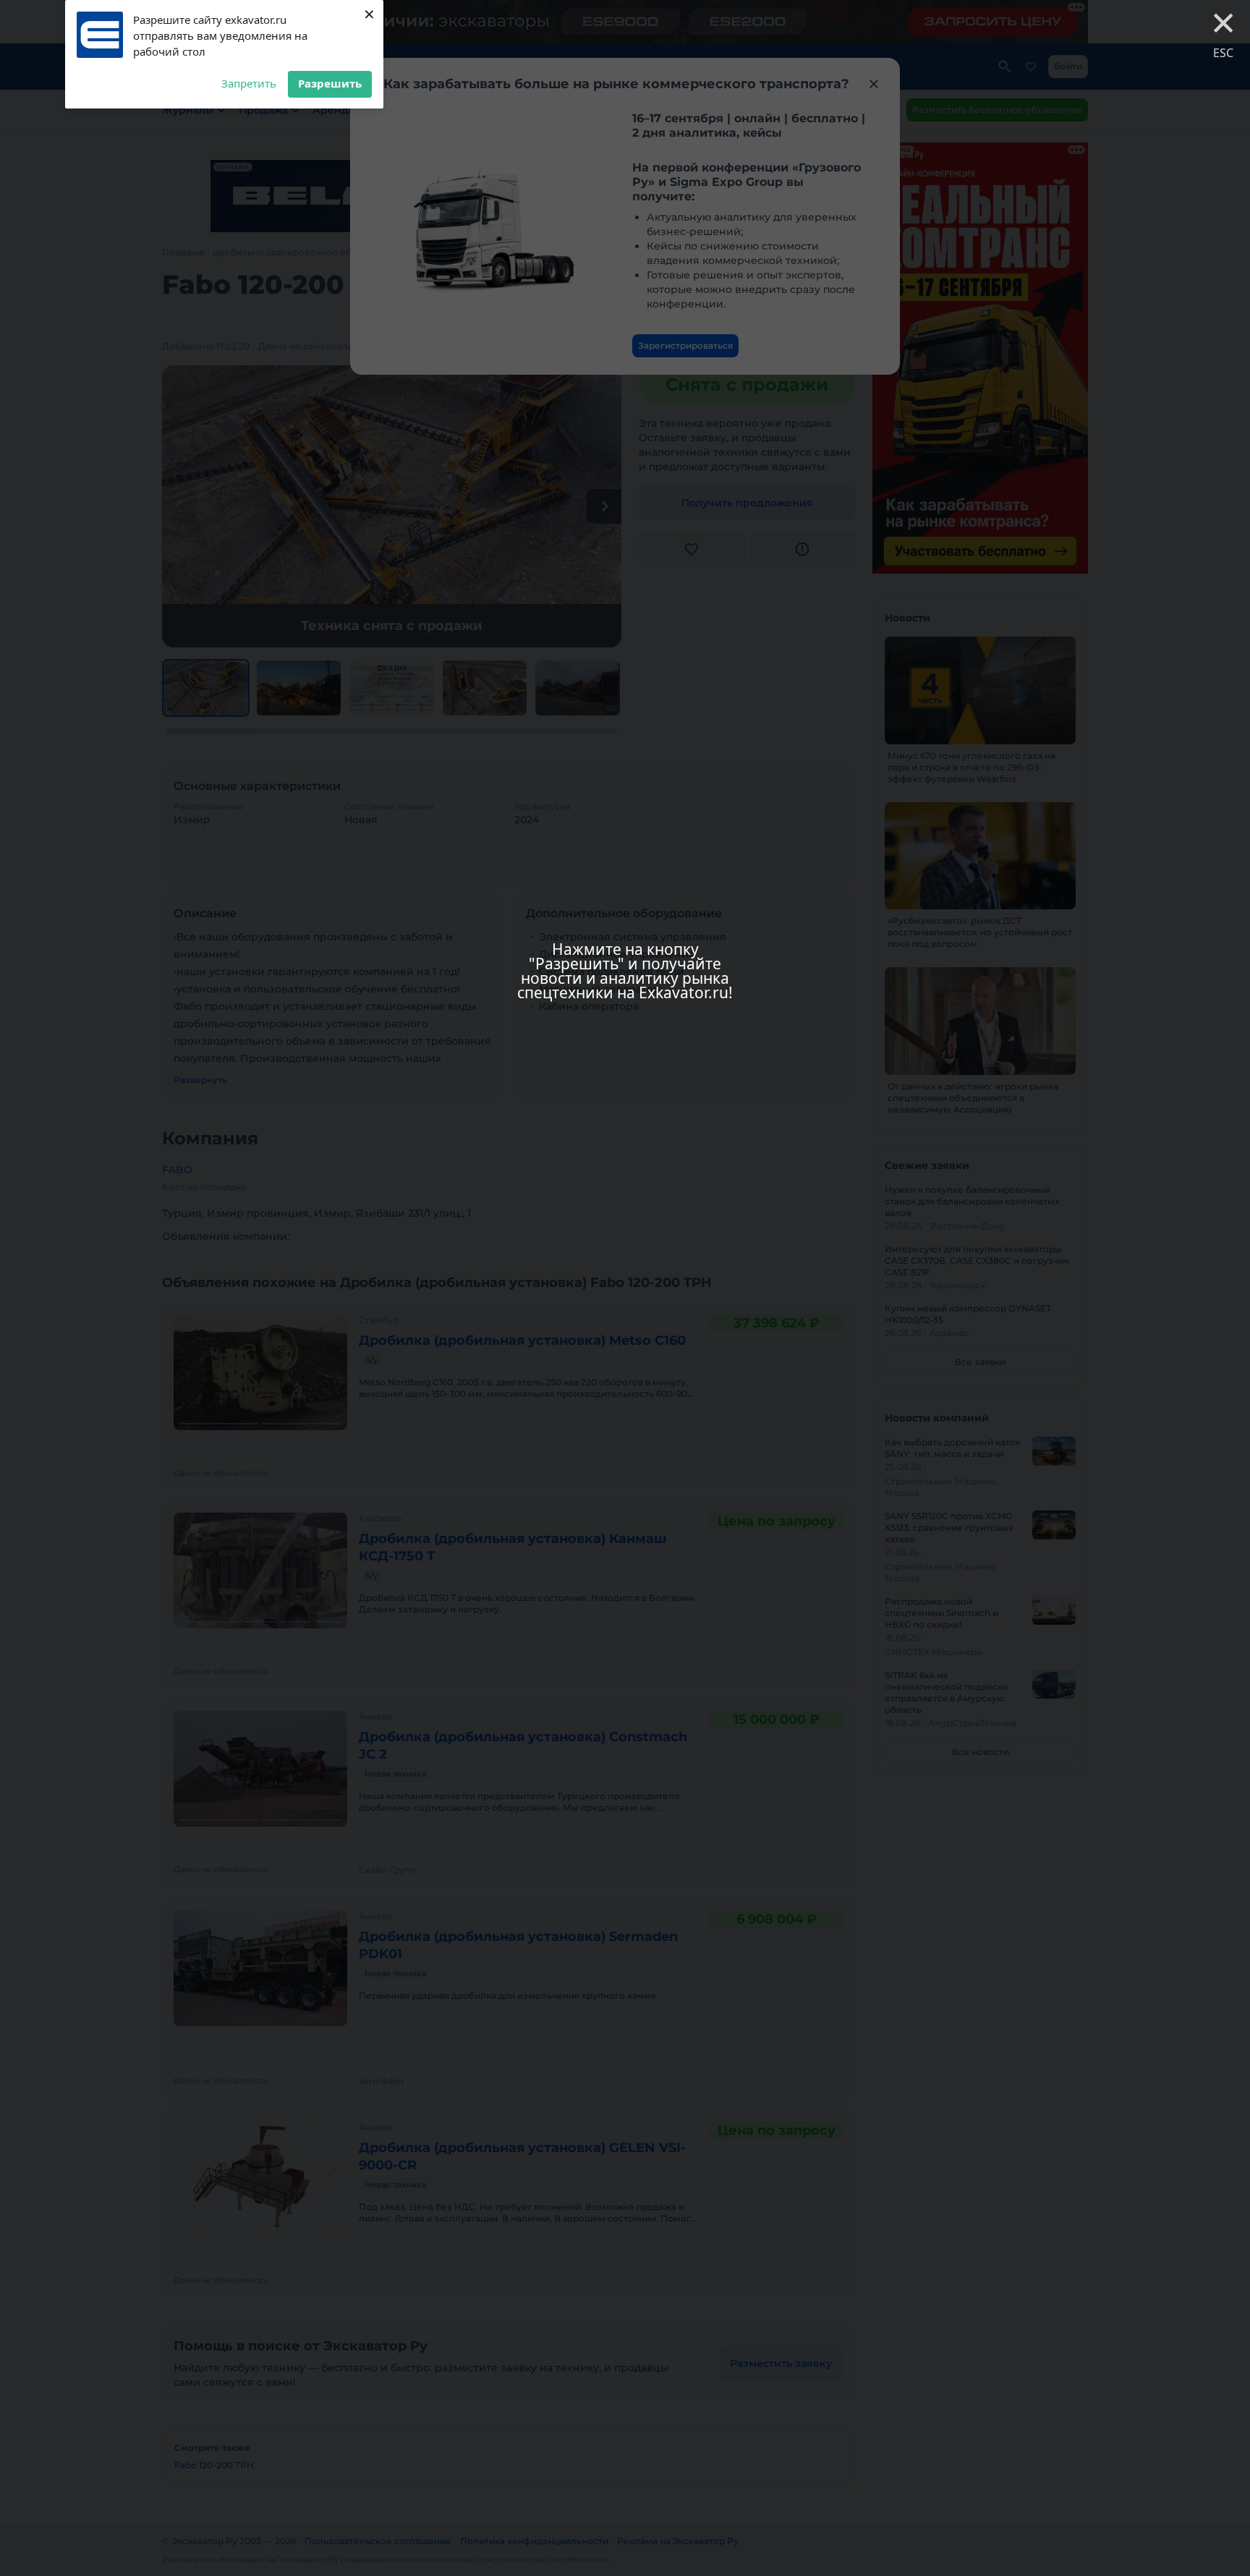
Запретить (249, 83)
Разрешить (330, 83)
